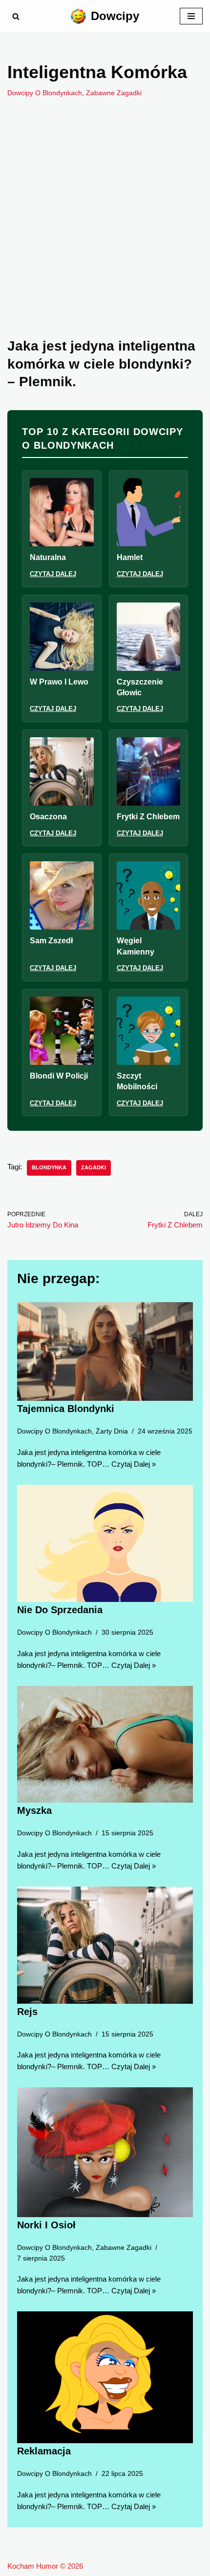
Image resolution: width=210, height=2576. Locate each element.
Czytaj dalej (53, 574)
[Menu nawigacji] (191, 16)
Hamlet (130, 557)
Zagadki (94, 1167)
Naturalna (48, 557)
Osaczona (48, 817)
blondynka (49, 1167)
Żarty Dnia (112, 1431)
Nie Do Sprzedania (60, 1610)
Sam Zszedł (51, 941)
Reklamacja (44, 2451)
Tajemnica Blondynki (66, 1409)
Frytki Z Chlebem (148, 817)
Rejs (27, 2011)
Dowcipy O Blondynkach (45, 93)
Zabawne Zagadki (114, 93)
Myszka (34, 1810)
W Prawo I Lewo (59, 682)
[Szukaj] (16, 16)
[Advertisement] (105, 232)
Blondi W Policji (59, 1076)
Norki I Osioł (46, 2225)
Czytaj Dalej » (134, 1464)
